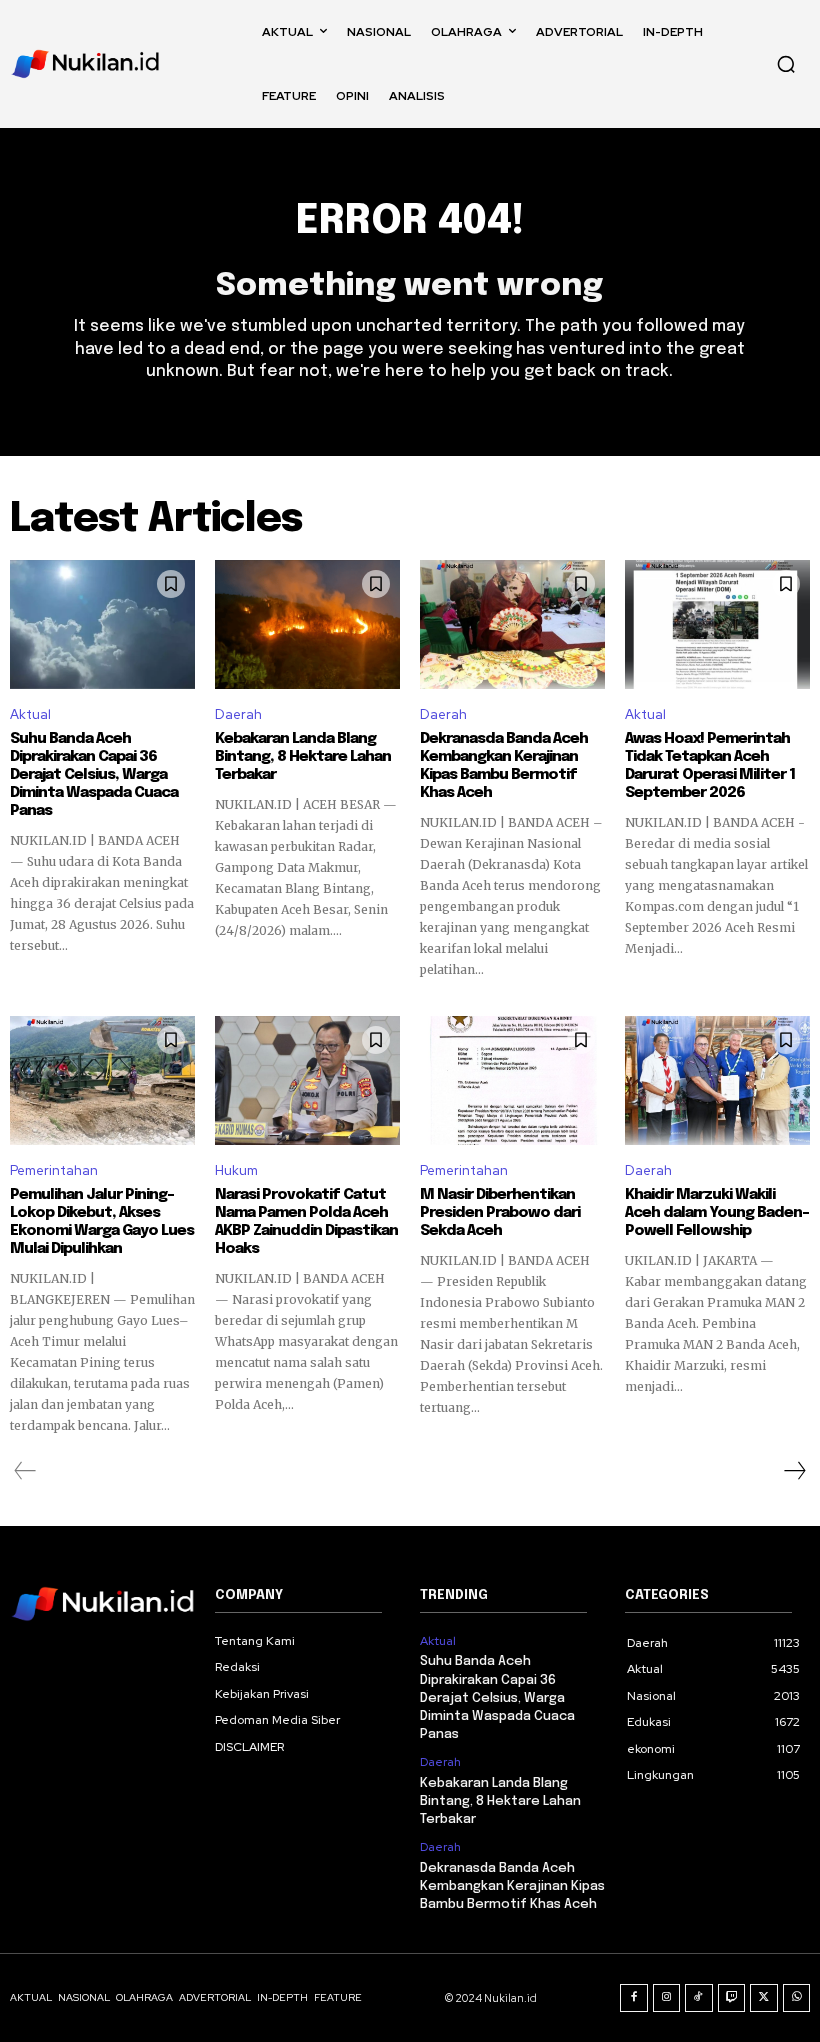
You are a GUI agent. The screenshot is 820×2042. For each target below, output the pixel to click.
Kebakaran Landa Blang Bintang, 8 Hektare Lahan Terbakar (303, 757)
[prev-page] (25, 1471)
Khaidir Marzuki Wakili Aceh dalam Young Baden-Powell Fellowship (717, 1213)
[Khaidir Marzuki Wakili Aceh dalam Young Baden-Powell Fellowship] (717, 1081)
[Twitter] (764, 1998)
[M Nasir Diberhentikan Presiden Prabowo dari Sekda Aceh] (512, 1081)
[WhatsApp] (797, 1998)
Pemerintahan (54, 1170)
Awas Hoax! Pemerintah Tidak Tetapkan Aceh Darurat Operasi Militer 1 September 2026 (710, 766)
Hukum (236, 1170)
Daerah (238, 714)
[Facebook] (634, 1998)
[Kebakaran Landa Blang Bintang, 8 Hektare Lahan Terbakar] (307, 625)
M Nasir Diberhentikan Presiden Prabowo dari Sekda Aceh (500, 1213)
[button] (786, 64)
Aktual (30, 714)
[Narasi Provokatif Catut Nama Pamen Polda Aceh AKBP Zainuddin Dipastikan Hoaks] (307, 1081)
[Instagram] (667, 1998)
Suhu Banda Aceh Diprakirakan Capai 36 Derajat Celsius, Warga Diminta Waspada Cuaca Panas (94, 775)
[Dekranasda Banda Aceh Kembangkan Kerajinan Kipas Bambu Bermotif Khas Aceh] (512, 625)
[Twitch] (732, 1998)
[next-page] (794, 1471)
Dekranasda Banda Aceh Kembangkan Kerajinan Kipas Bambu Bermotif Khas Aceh (504, 766)
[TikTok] (699, 1998)
